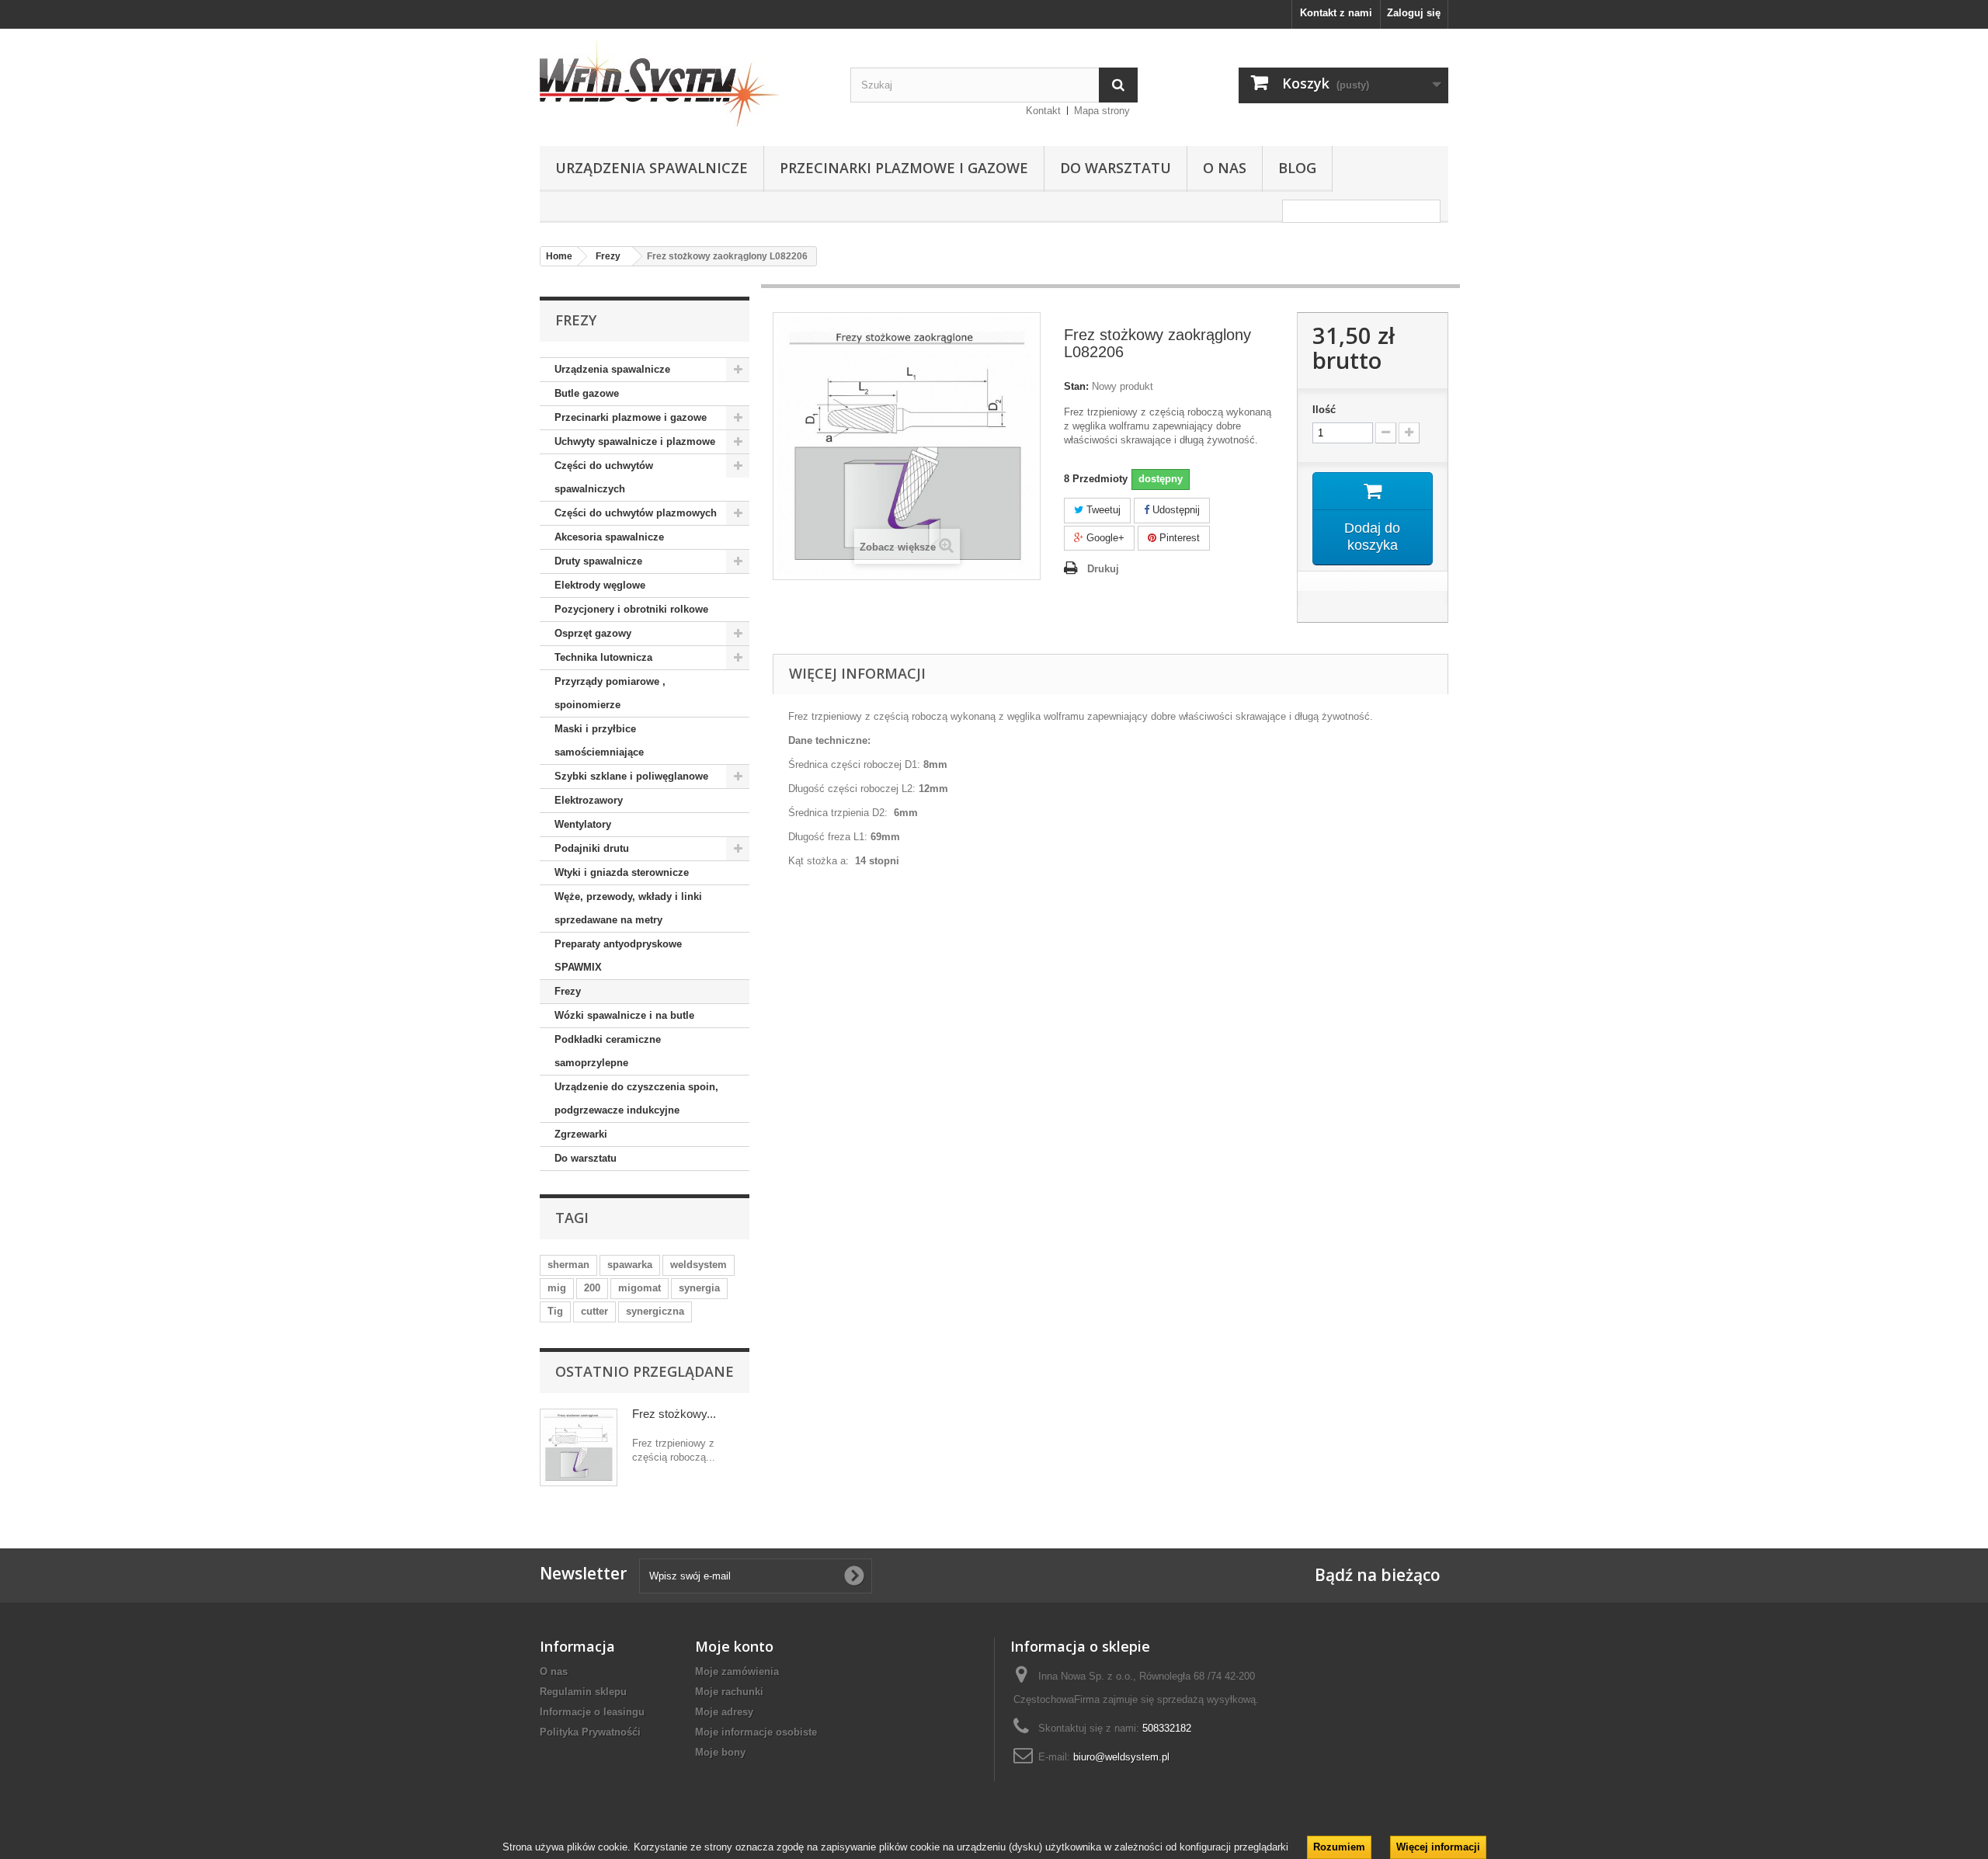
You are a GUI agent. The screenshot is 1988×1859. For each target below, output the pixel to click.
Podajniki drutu (592, 848)
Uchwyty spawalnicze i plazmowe (635, 441)
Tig (555, 1311)
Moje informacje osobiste (756, 1732)
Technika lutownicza (603, 657)
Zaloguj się (1414, 13)
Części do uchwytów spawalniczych (604, 477)
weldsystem (699, 1265)
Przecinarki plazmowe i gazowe (904, 168)
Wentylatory (583, 824)
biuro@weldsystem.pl (1121, 1757)
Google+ (1104, 538)
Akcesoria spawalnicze (609, 537)
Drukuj (1103, 569)
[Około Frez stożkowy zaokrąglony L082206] (579, 1447)
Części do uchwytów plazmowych (636, 513)
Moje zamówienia (737, 1671)
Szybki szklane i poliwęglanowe (631, 776)
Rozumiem (1339, 1847)
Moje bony (720, 1752)
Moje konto (734, 1646)
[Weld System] (683, 83)
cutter (594, 1311)
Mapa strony (1102, 111)
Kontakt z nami (1336, 13)
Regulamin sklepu (583, 1692)
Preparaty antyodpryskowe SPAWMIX (618, 956)
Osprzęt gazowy (593, 633)
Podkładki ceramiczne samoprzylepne (608, 1051)
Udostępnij (1175, 510)
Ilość (1324, 410)
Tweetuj (1102, 510)
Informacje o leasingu (592, 1712)
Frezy (568, 991)
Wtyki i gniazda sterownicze (622, 872)
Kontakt (1043, 111)
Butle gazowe (587, 393)
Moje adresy (724, 1712)
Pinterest (1178, 538)
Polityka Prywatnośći (590, 1732)
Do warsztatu (1116, 168)
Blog (1297, 168)
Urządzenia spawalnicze (652, 168)
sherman (568, 1265)
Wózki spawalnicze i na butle (624, 1015)
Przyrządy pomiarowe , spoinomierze (610, 693)
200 (592, 1288)
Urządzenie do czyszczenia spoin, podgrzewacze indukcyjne (636, 1098)
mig (557, 1288)
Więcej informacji (1438, 1847)
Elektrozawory (589, 800)
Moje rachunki (729, 1692)
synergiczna (655, 1311)
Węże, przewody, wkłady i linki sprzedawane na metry (628, 908)
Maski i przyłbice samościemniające (599, 740)
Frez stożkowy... (674, 1414)
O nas (1225, 168)
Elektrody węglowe (600, 585)
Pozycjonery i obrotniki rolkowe (631, 609)
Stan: (1076, 386)
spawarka (630, 1265)
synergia (699, 1288)
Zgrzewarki (581, 1134)
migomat (639, 1288)
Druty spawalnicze (598, 561)
